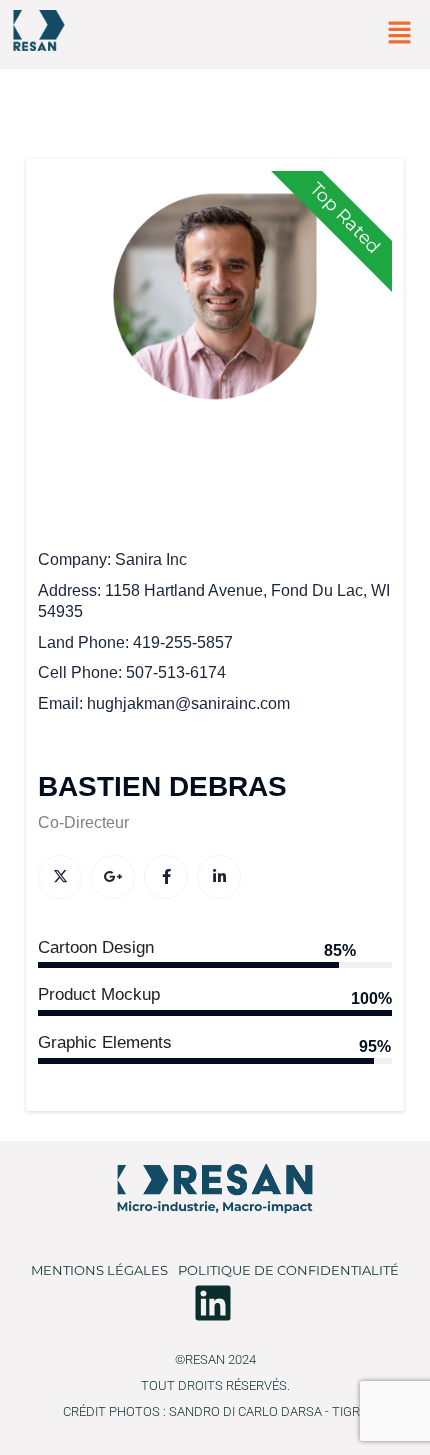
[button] (400, 34)
